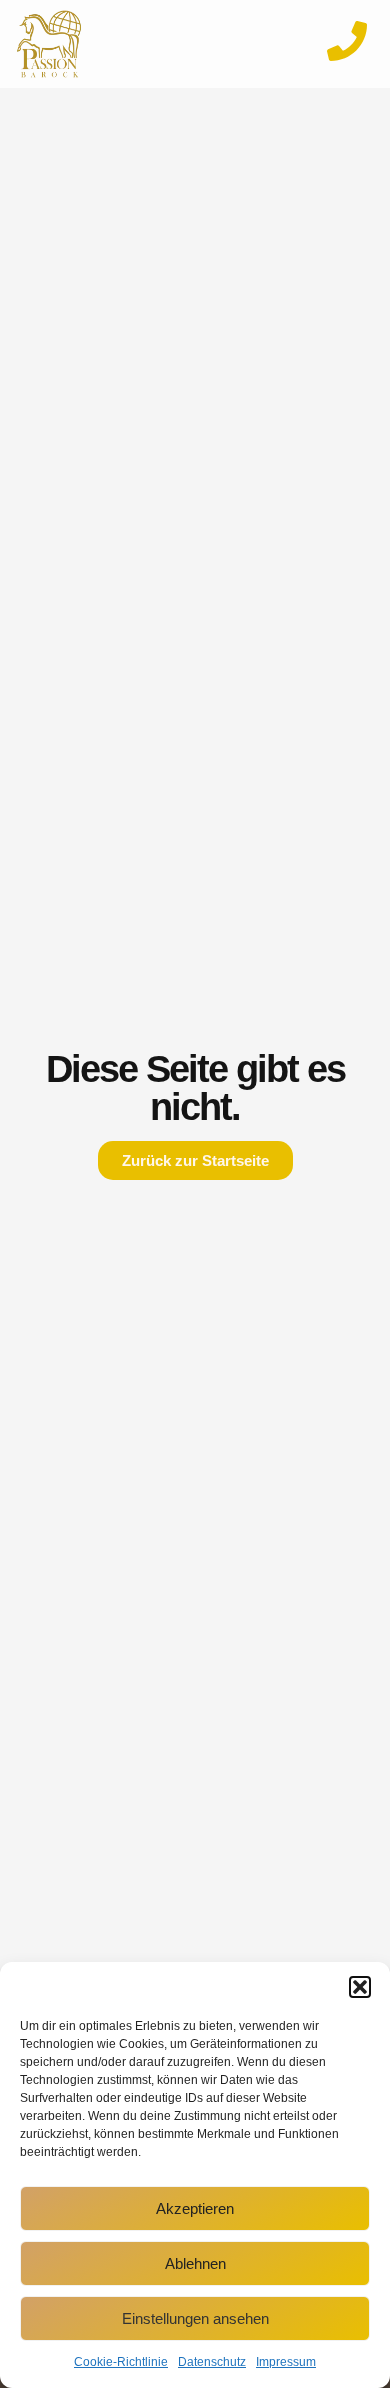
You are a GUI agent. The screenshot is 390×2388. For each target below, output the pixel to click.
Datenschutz (212, 2362)
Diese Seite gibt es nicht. (195, 1088)
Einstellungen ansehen (195, 2318)
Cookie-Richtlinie (121, 2362)
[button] (360, 1987)
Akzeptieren (195, 2208)
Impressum (286, 2362)
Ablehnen (195, 2263)
